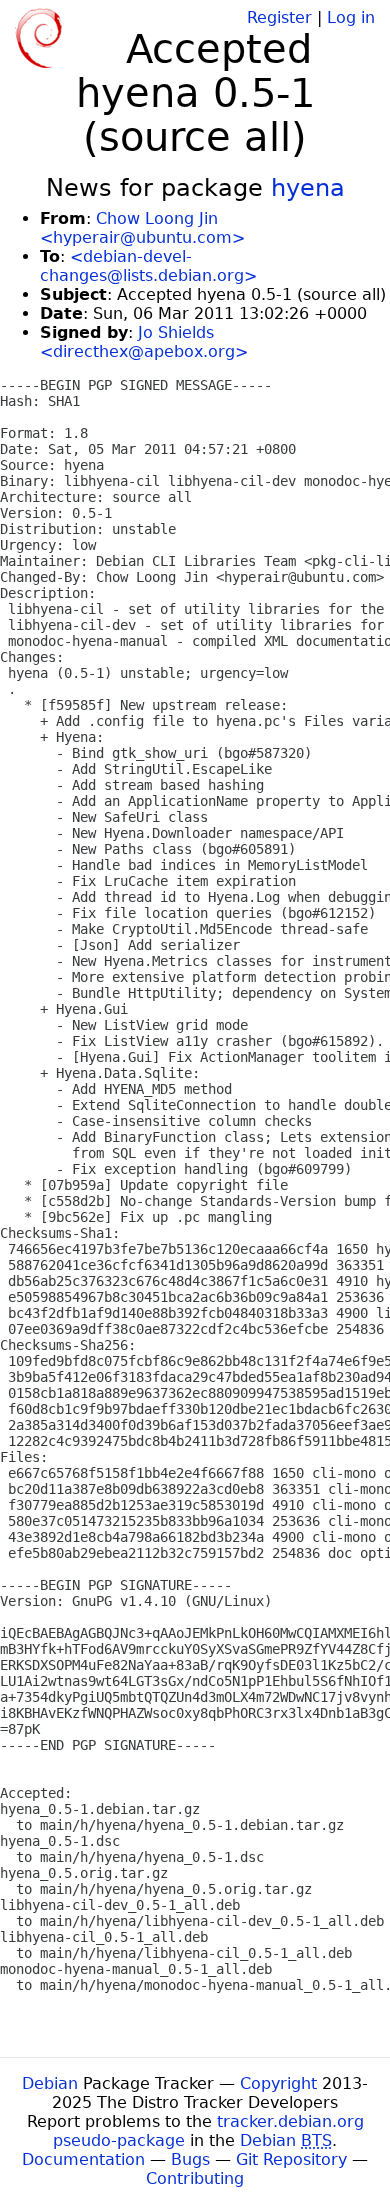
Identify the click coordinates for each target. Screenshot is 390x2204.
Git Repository (291, 2159)
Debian (50, 2083)
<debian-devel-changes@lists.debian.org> (148, 266)
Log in (351, 17)
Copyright (278, 2083)
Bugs (190, 2159)
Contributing (195, 2178)
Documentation (83, 2159)
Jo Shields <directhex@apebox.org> (144, 342)
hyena (308, 188)
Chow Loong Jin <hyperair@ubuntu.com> (142, 228)
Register (279, 17)
